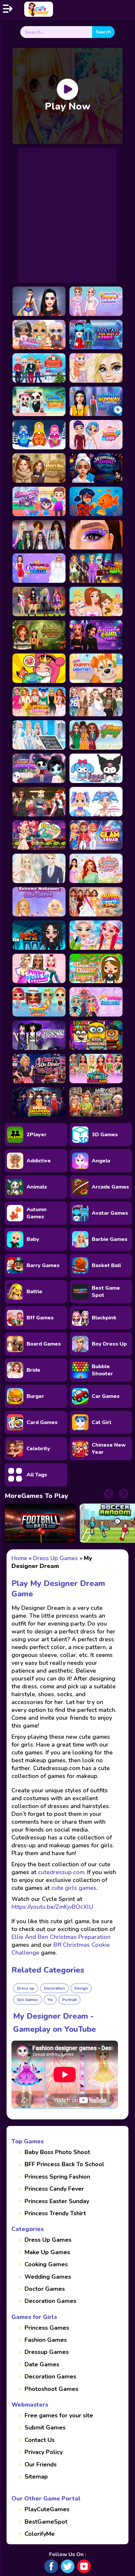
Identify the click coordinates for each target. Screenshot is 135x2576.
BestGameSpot (46, 2522)
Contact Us (40, 2440)
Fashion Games (46, 2340)
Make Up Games (47, 2252)
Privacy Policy (44, 2452)
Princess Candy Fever (54, 2189)
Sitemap (36, 2477)
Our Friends (41, 2464)
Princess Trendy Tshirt (55, 2213)
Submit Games (45, 2428)
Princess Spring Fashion (57, 2177)
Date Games (42, 2364)
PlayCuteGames (47, 2509)
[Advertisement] (67, 215)
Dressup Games (47, 2352)
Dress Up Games (48, 2240)
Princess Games (47, 2328)
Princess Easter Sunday (57, 2201)
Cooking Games (46, 2264)
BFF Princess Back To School (64, 2164)
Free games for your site (59, 2415)
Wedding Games (48, 2277)
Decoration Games (50, 2301)
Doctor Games (45, 2289)
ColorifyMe (40, 2534)
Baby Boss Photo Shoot (57, 2152)
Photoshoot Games (51, 2389)
